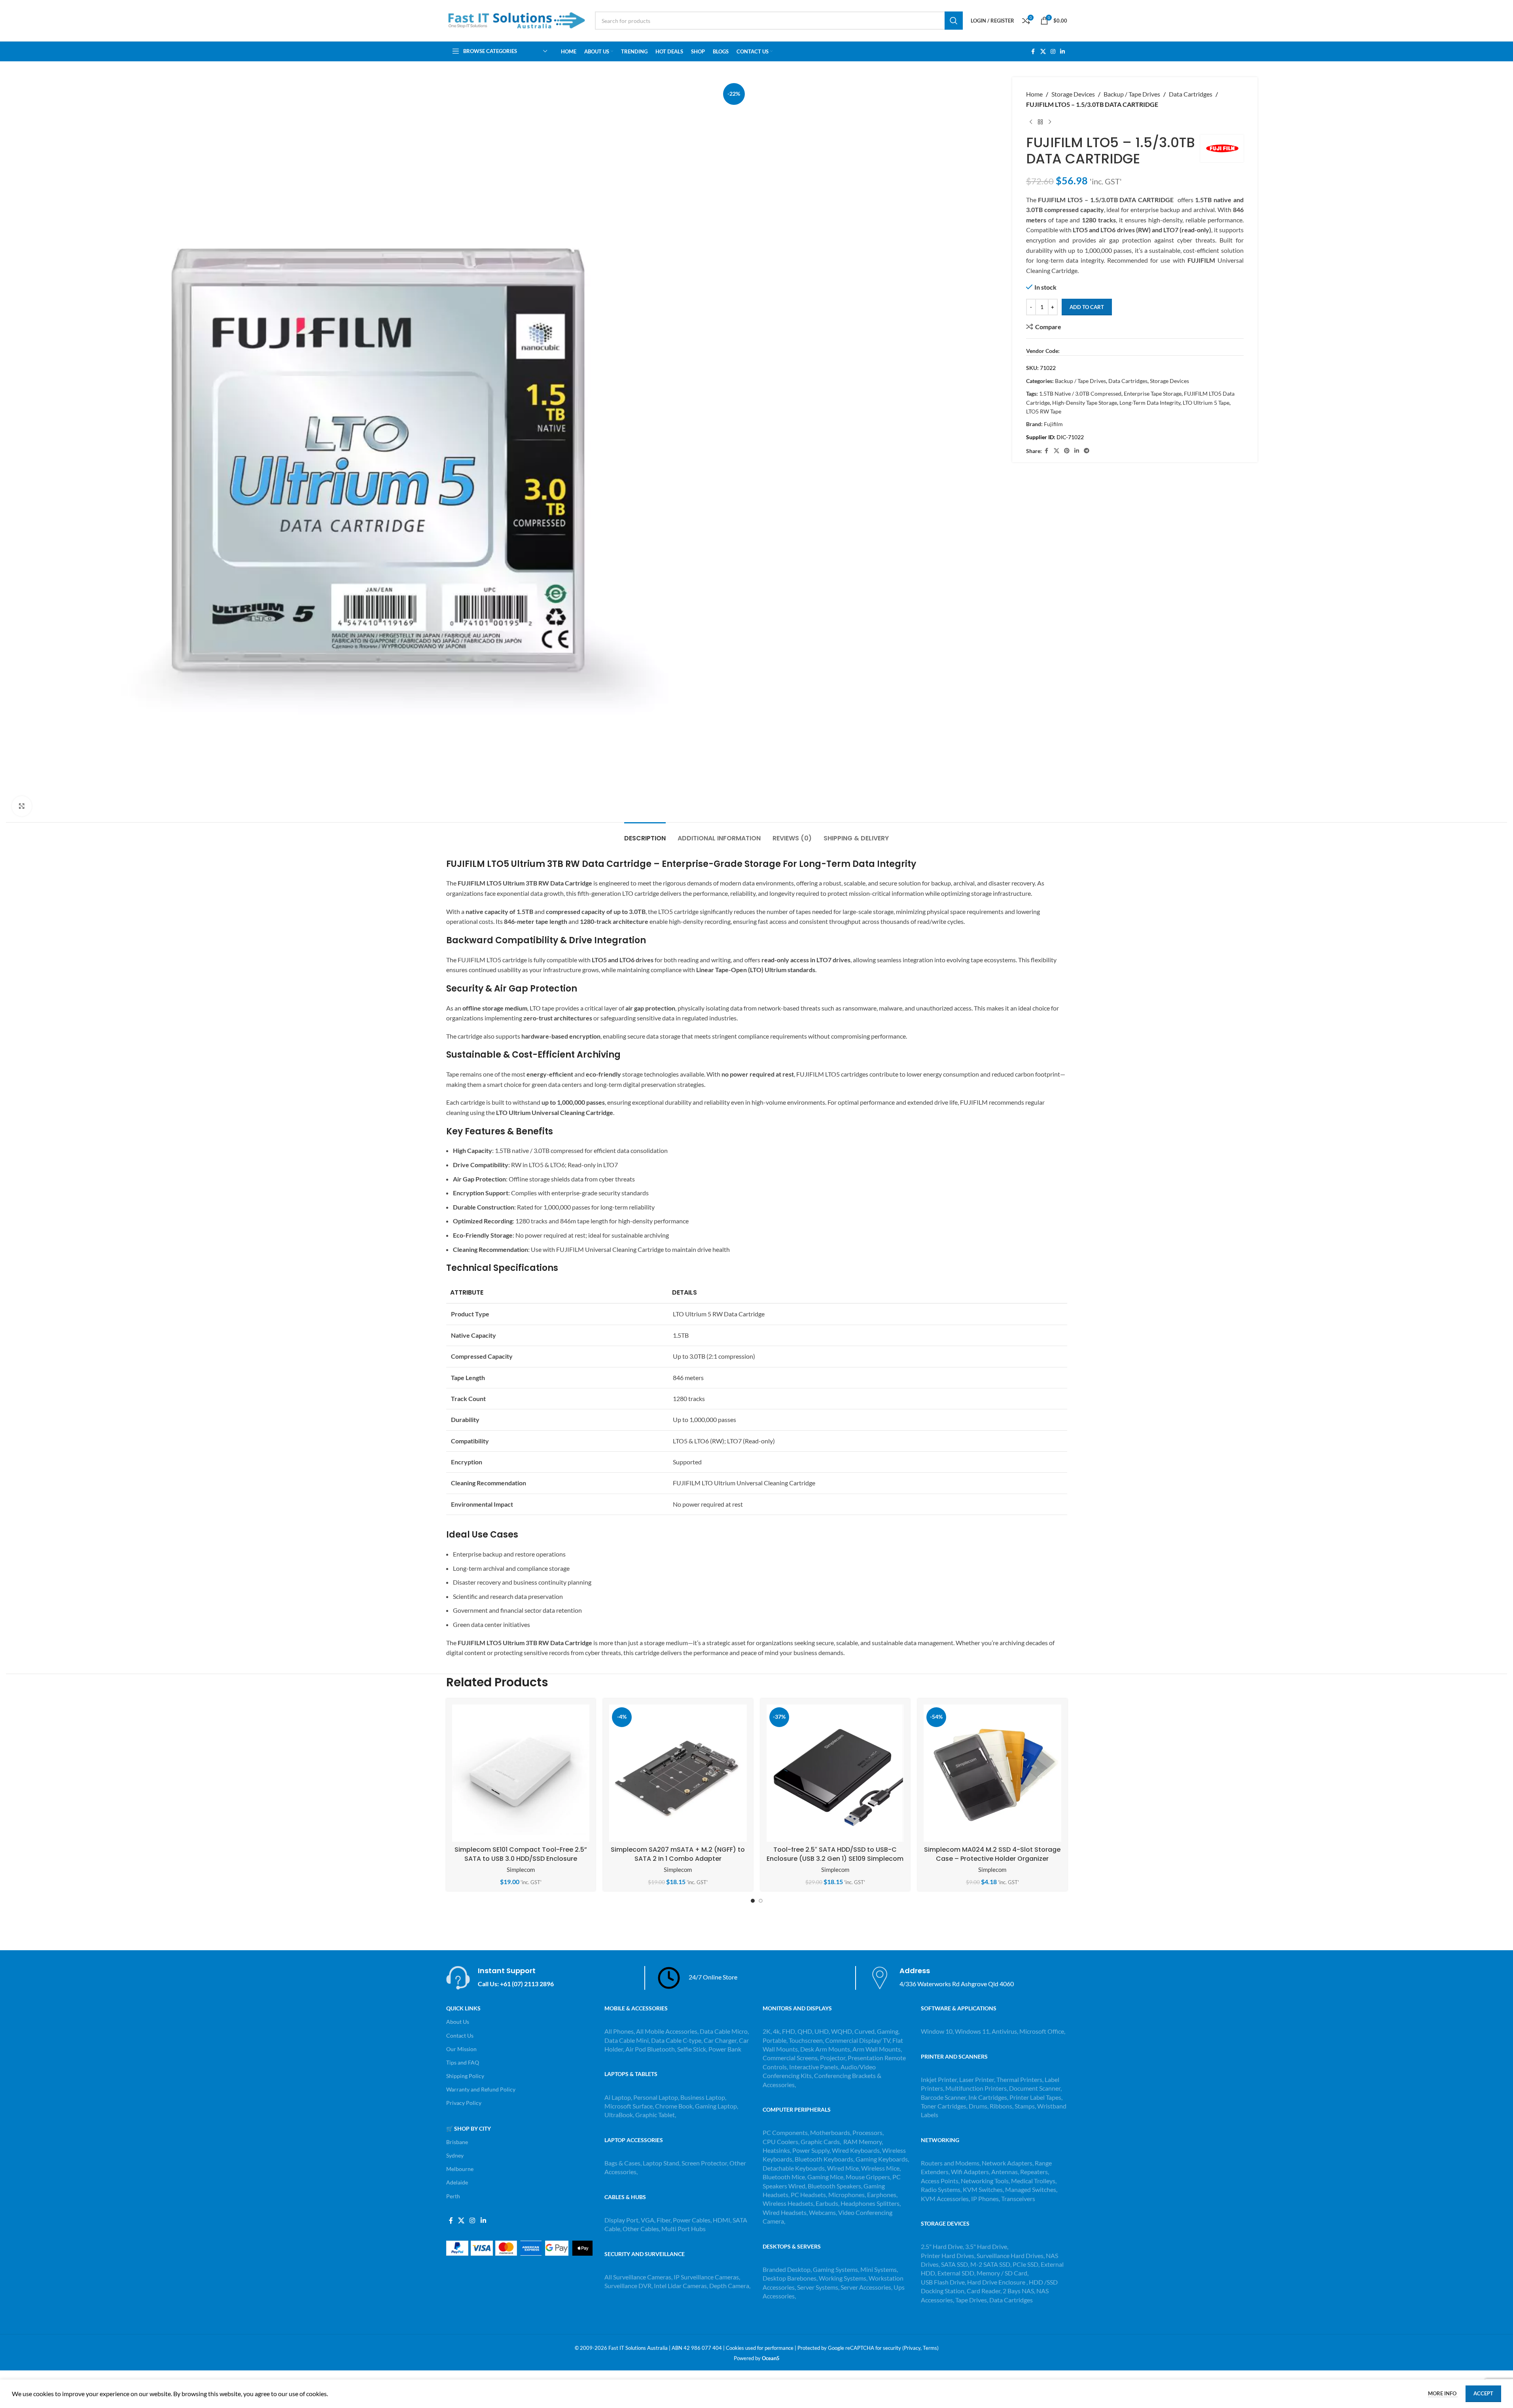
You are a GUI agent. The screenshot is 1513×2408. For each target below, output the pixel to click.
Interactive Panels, (814, 2067)
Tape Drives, (972, 2300)
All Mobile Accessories (667, 2031)
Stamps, (1026, 2106)
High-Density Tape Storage (1085, 403)
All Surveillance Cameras (638, 2277)
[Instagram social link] (1053, 52)
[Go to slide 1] (753, 1901)
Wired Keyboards (856, 2150)
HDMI (721, 2220)
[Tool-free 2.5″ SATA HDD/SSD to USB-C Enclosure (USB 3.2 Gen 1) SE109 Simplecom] (835, 1773)
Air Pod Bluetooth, (651, 2049)
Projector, (833, 2058)
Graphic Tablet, (656, 2115)
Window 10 (937, 2031)
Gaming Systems (835, 2269)
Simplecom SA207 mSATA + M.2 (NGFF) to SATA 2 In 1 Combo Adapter (678, 1854)
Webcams (822, 2212)
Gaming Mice (825, 2177)
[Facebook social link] (1033, 52)
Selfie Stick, (692, 2049)
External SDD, (957, 2273)
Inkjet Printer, (940, 2079)
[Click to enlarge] (22, 806)
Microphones (846, 2195)
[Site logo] (517, 20)
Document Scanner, (1035, 2088)
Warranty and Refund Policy (481, 2089)
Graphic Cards (820, 2142)
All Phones (619, 2031)
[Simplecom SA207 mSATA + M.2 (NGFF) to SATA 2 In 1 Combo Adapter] (678, 1773)
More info (1443, 2393)
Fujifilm (1053, 424)
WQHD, (842, 2031)
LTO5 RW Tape (1044, 411)
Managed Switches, (1031, 2189)
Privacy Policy (464, 2103)
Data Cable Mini (627, 2040)
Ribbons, (1002, 2106)
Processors (867, 2132)
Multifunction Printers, (977, 2088)
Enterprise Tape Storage (1153, 393)
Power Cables (692, 2220)
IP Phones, (986, 2198)
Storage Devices (1073, 94)
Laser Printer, (978, 2079)
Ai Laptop (618, 2097)
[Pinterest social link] (1067, 451)
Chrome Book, (674, 2106)
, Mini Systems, (878, 2269)
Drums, (979, 2106)
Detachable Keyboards (794, 2168)
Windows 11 (972, 2031)
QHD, (805, 2031)
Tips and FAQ (463, 2062)
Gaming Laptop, (717, 2106)
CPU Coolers (780, 2142)
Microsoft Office (1042, 2031)
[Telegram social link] (1087, 451)
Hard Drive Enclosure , (997, 2282)
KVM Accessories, (945, 2198)
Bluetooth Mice (784, 2177)
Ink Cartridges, (989, 2097)
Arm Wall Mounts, (877, 2049)
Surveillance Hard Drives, (1011, 2255)
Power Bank (725, 2049)
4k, (777, 2031)
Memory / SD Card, (1003, 2273)
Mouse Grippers (868, 2177)
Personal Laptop (656, 2097)
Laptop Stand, (662, 2163)
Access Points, (941, 2181)
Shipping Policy (465, 2076)
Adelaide (457, 2182)
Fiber (664, 2220)
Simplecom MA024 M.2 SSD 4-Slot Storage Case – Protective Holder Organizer (992, 1854)
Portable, (775, 2040)
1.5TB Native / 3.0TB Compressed (1080, 393)
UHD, (822, 2031)
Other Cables (641, 2229)
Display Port (621, 2220)
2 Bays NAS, (1019, 2291)
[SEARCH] (954, 21)
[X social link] (1043, 52)
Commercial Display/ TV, (858, 2040)
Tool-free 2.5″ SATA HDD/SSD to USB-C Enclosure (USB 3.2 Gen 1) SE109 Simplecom (835, 1854)
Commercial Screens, (791, 2058)
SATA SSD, (956, 2264)
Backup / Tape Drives (1132, 94)
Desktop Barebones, (790, 2278)
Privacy (912, 2348)
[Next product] (1050, 122)
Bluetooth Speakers (834, 2186)
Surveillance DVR (628, 2286)
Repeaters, (1035, 2172)
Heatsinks (776, 2150)
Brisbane (457, 2142)
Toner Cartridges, (945, 2106)
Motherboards (830, 2132)
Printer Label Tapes (1036, 2097)
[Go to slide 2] (761, 1901)
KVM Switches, (983, 2189)
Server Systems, (819, 2287)
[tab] (645, 834)
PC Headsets (808, 2195)
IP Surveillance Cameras (706, 2277)
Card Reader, (984, 2291)
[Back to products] (1040, 122)
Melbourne (460, 2169)
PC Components (785, 2132)
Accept (1483, 2393)
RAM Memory (863, 2142)
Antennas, (1006, 2172)
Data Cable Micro (724, 2031)
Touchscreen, (806, 2040)
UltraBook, (619, 2115)
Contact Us (460, 2035)
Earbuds (827, 2203)
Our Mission (461, 2049)
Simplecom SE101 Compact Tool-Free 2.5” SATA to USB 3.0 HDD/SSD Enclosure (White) (521, 1858)
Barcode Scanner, (945, 2097)
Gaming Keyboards (882, 2159)
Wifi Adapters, (971, 2172)
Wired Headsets (785, 2212)
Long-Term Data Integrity (1150, 403)
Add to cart (1087, 307)
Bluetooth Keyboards (824, 2159)
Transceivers (1018, 2198)
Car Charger (720, 2040)
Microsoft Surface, (629, 2106)
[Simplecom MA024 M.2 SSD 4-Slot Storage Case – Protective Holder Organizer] (992, 1773)
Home (1034, 94)
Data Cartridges (1191, 94)
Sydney (455, 2155)
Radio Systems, (941, 2189)
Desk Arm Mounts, (826, 2049)
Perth (453, 2196)
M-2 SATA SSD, (991, 2264)
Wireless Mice (880, 2168)
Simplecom (521, 1870)
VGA (648, 2220)
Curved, (865, 2031)
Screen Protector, (705, 2163)
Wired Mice (843, 2168)
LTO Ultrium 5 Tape (1206, 403)
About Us (458, 2022)
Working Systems (843, 2278)
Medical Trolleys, (1034, 2181)
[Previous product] (1031, 122)
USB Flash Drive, (943, 2282)
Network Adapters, (1008, 2163)
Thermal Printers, (1021, 2079)
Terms (930, 2348)
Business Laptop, (703, 2097)
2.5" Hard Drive (942, 2246)
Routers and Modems (950, 2163)
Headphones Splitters (870, 2203)
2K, (767, 2031)
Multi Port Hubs (684, 2229)
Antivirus (1004, 2031)
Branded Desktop (787, 2269)
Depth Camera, (730, 2286)
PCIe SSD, (1027, 2264)
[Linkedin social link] (1062, 52)
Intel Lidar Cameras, (681, 2286)
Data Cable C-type (676, 2040)
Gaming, (888, 2031)
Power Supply (811, 2150)
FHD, (789, 2031)
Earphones (882, 2195)
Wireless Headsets (788, 2203)
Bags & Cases (622, 2163)
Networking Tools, (986, 2181)
